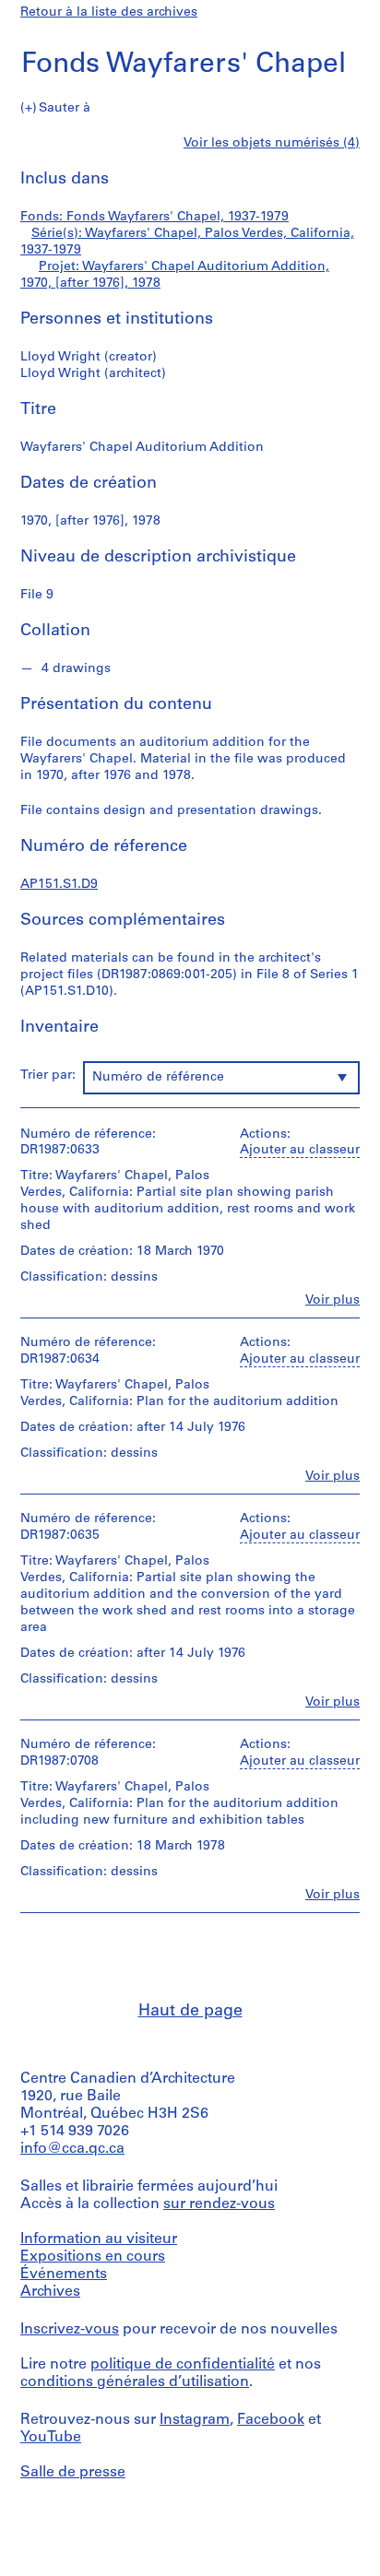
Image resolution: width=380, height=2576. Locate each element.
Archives (50, 2292)
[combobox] (221, 1078)
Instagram (195, 2420)
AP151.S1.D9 (59, 885)
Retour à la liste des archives (109, 12)
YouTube (51, 2438)
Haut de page (190, 2012)
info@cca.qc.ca (72, 2149)
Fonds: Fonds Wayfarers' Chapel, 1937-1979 (154, 217)
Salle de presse (73, 2473)
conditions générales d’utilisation (135, 2382)
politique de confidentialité (183, 2365)
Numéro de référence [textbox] (158, 1077)
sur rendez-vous (219, 2204)
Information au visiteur (99, 2239)
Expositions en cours (93, 2257)
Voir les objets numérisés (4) (272, 143)
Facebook (271, 2420)
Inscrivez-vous (70, 2330)
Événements (64, 2275)
